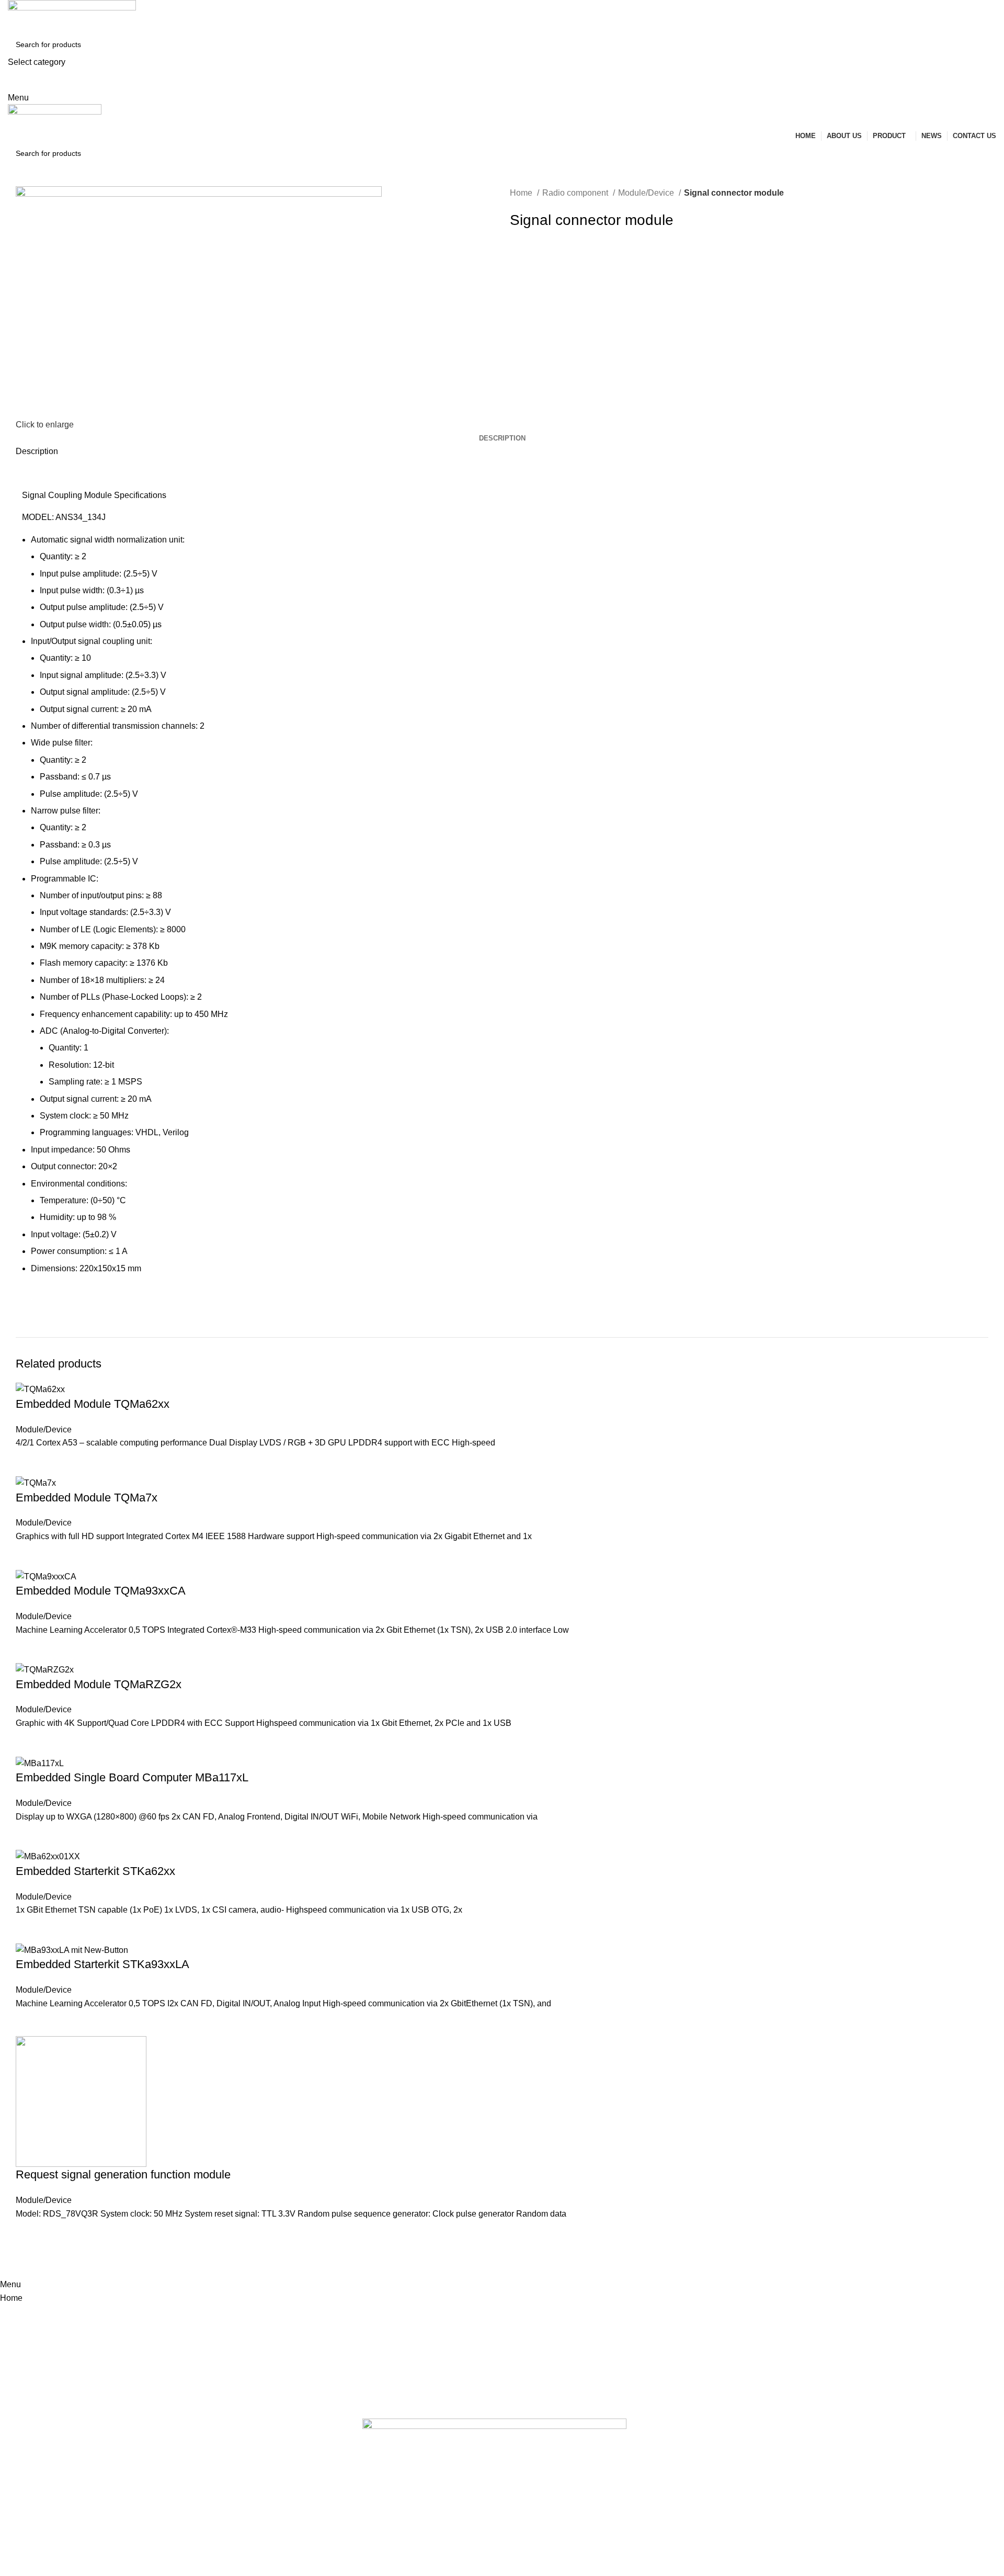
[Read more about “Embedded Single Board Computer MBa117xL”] (29, 1836)
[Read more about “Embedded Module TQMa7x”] (29, 1556)
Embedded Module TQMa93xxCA (101, 1591)
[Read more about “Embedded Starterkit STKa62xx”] (29, 1930)
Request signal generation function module (123, 2174)
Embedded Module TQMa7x (87, 1498)
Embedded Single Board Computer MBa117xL (132, 1777)
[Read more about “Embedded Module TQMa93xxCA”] (29, 1649)
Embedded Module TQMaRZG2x (99, 1684)
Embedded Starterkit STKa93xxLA (102, 1964)
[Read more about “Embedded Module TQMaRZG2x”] (29, 1743)
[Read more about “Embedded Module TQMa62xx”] (29, 1463)
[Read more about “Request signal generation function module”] (29, 2233)
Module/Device (647, 193)
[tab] (502, 438)
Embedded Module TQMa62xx (93, 1404)
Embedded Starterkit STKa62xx (95, 1871)
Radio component (576, 193)
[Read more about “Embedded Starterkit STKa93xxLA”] (29, 2023)
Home (522, 193)
